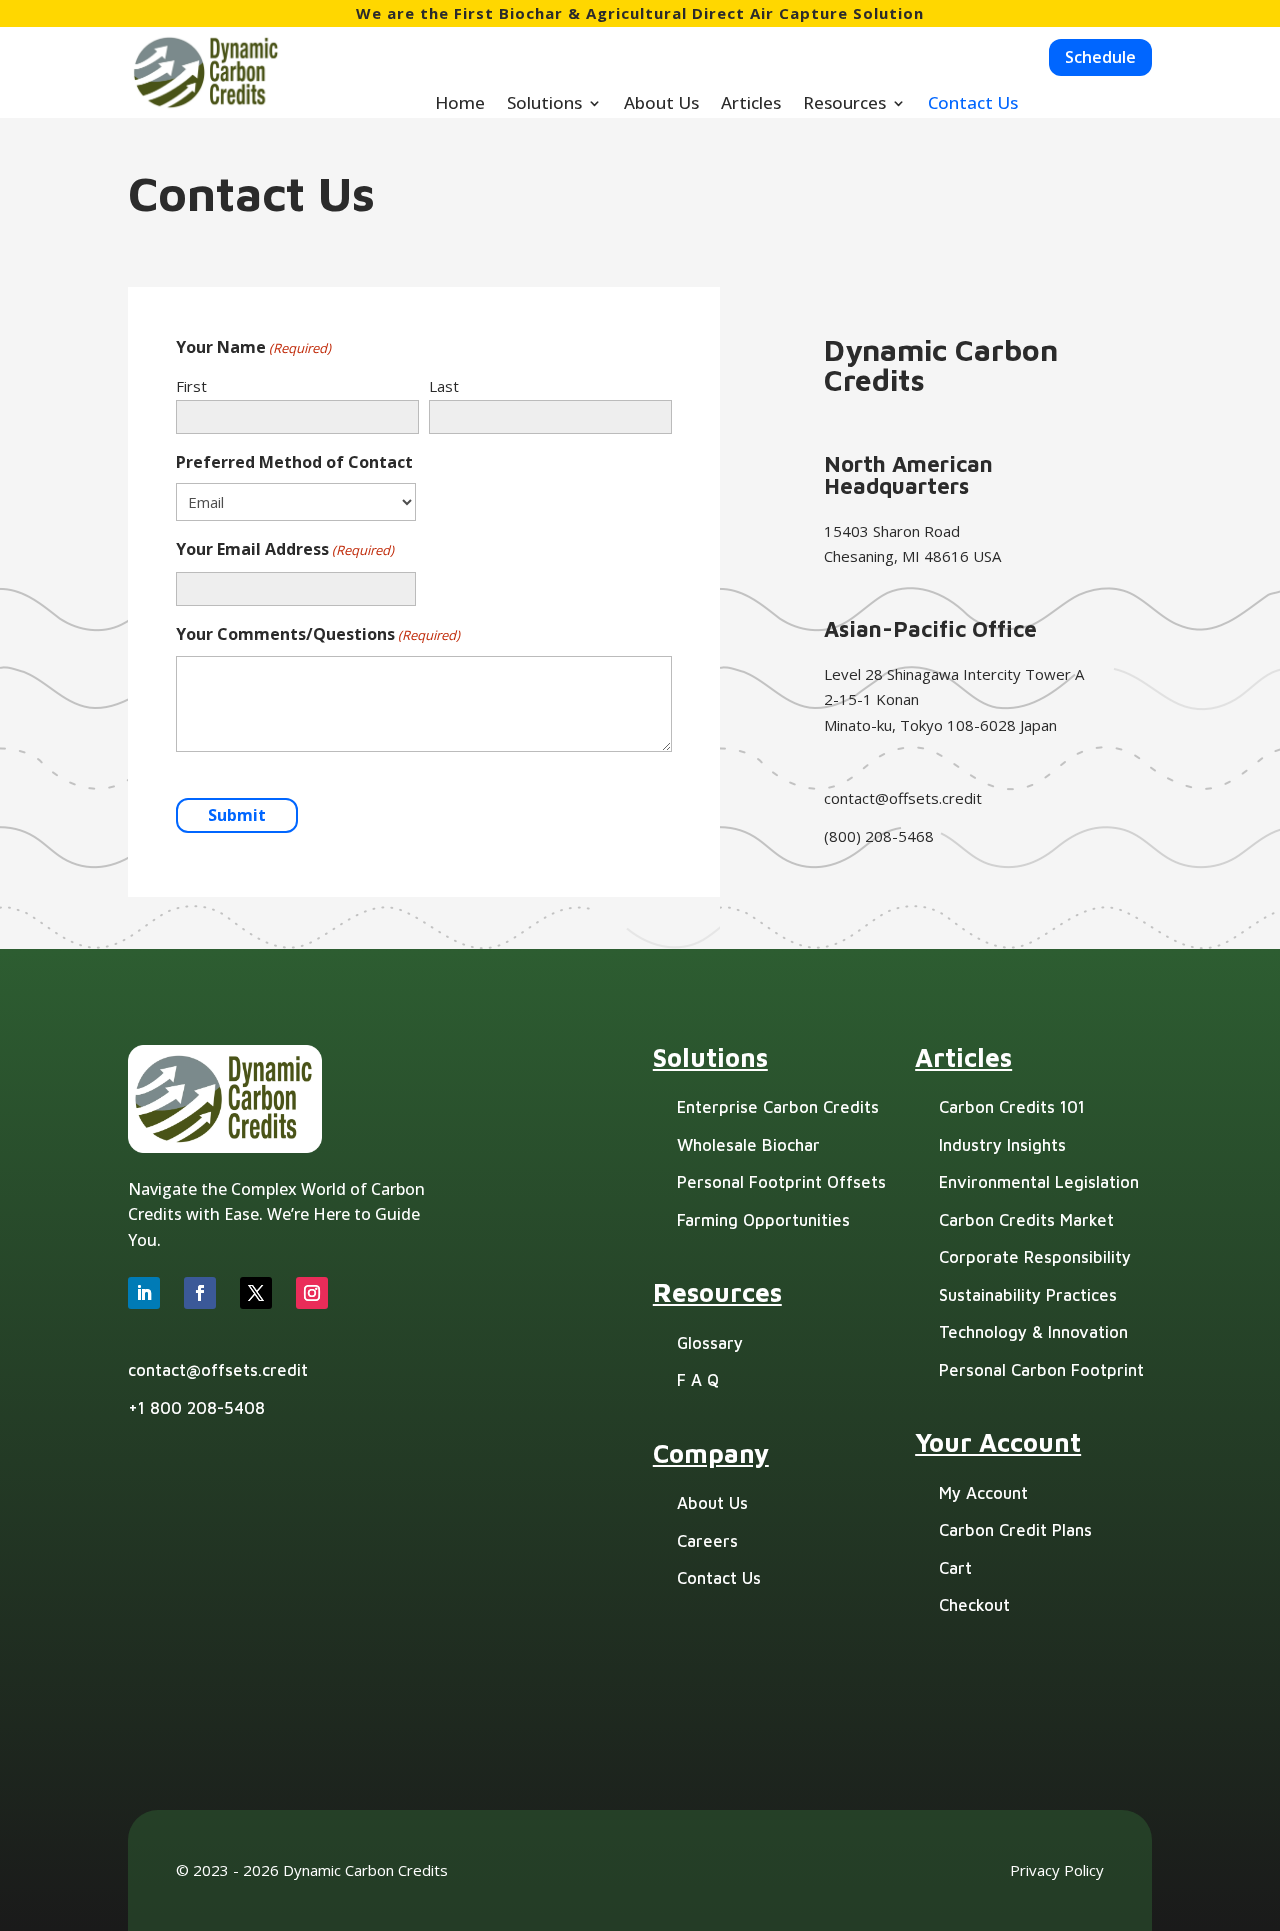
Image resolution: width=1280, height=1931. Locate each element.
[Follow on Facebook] (200, 1293)
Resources (844, 105)
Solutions (544, 105)
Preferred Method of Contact (294, 462)
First (191, 386)
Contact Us (973, 105)
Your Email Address (285, 549)
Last (444, 386)
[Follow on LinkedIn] (144, 1293)
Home (460, 105)
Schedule (1100, 57)
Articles (751, 105)
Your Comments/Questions (318, 634)
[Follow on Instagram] (312, 1293)
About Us (661, 105)
